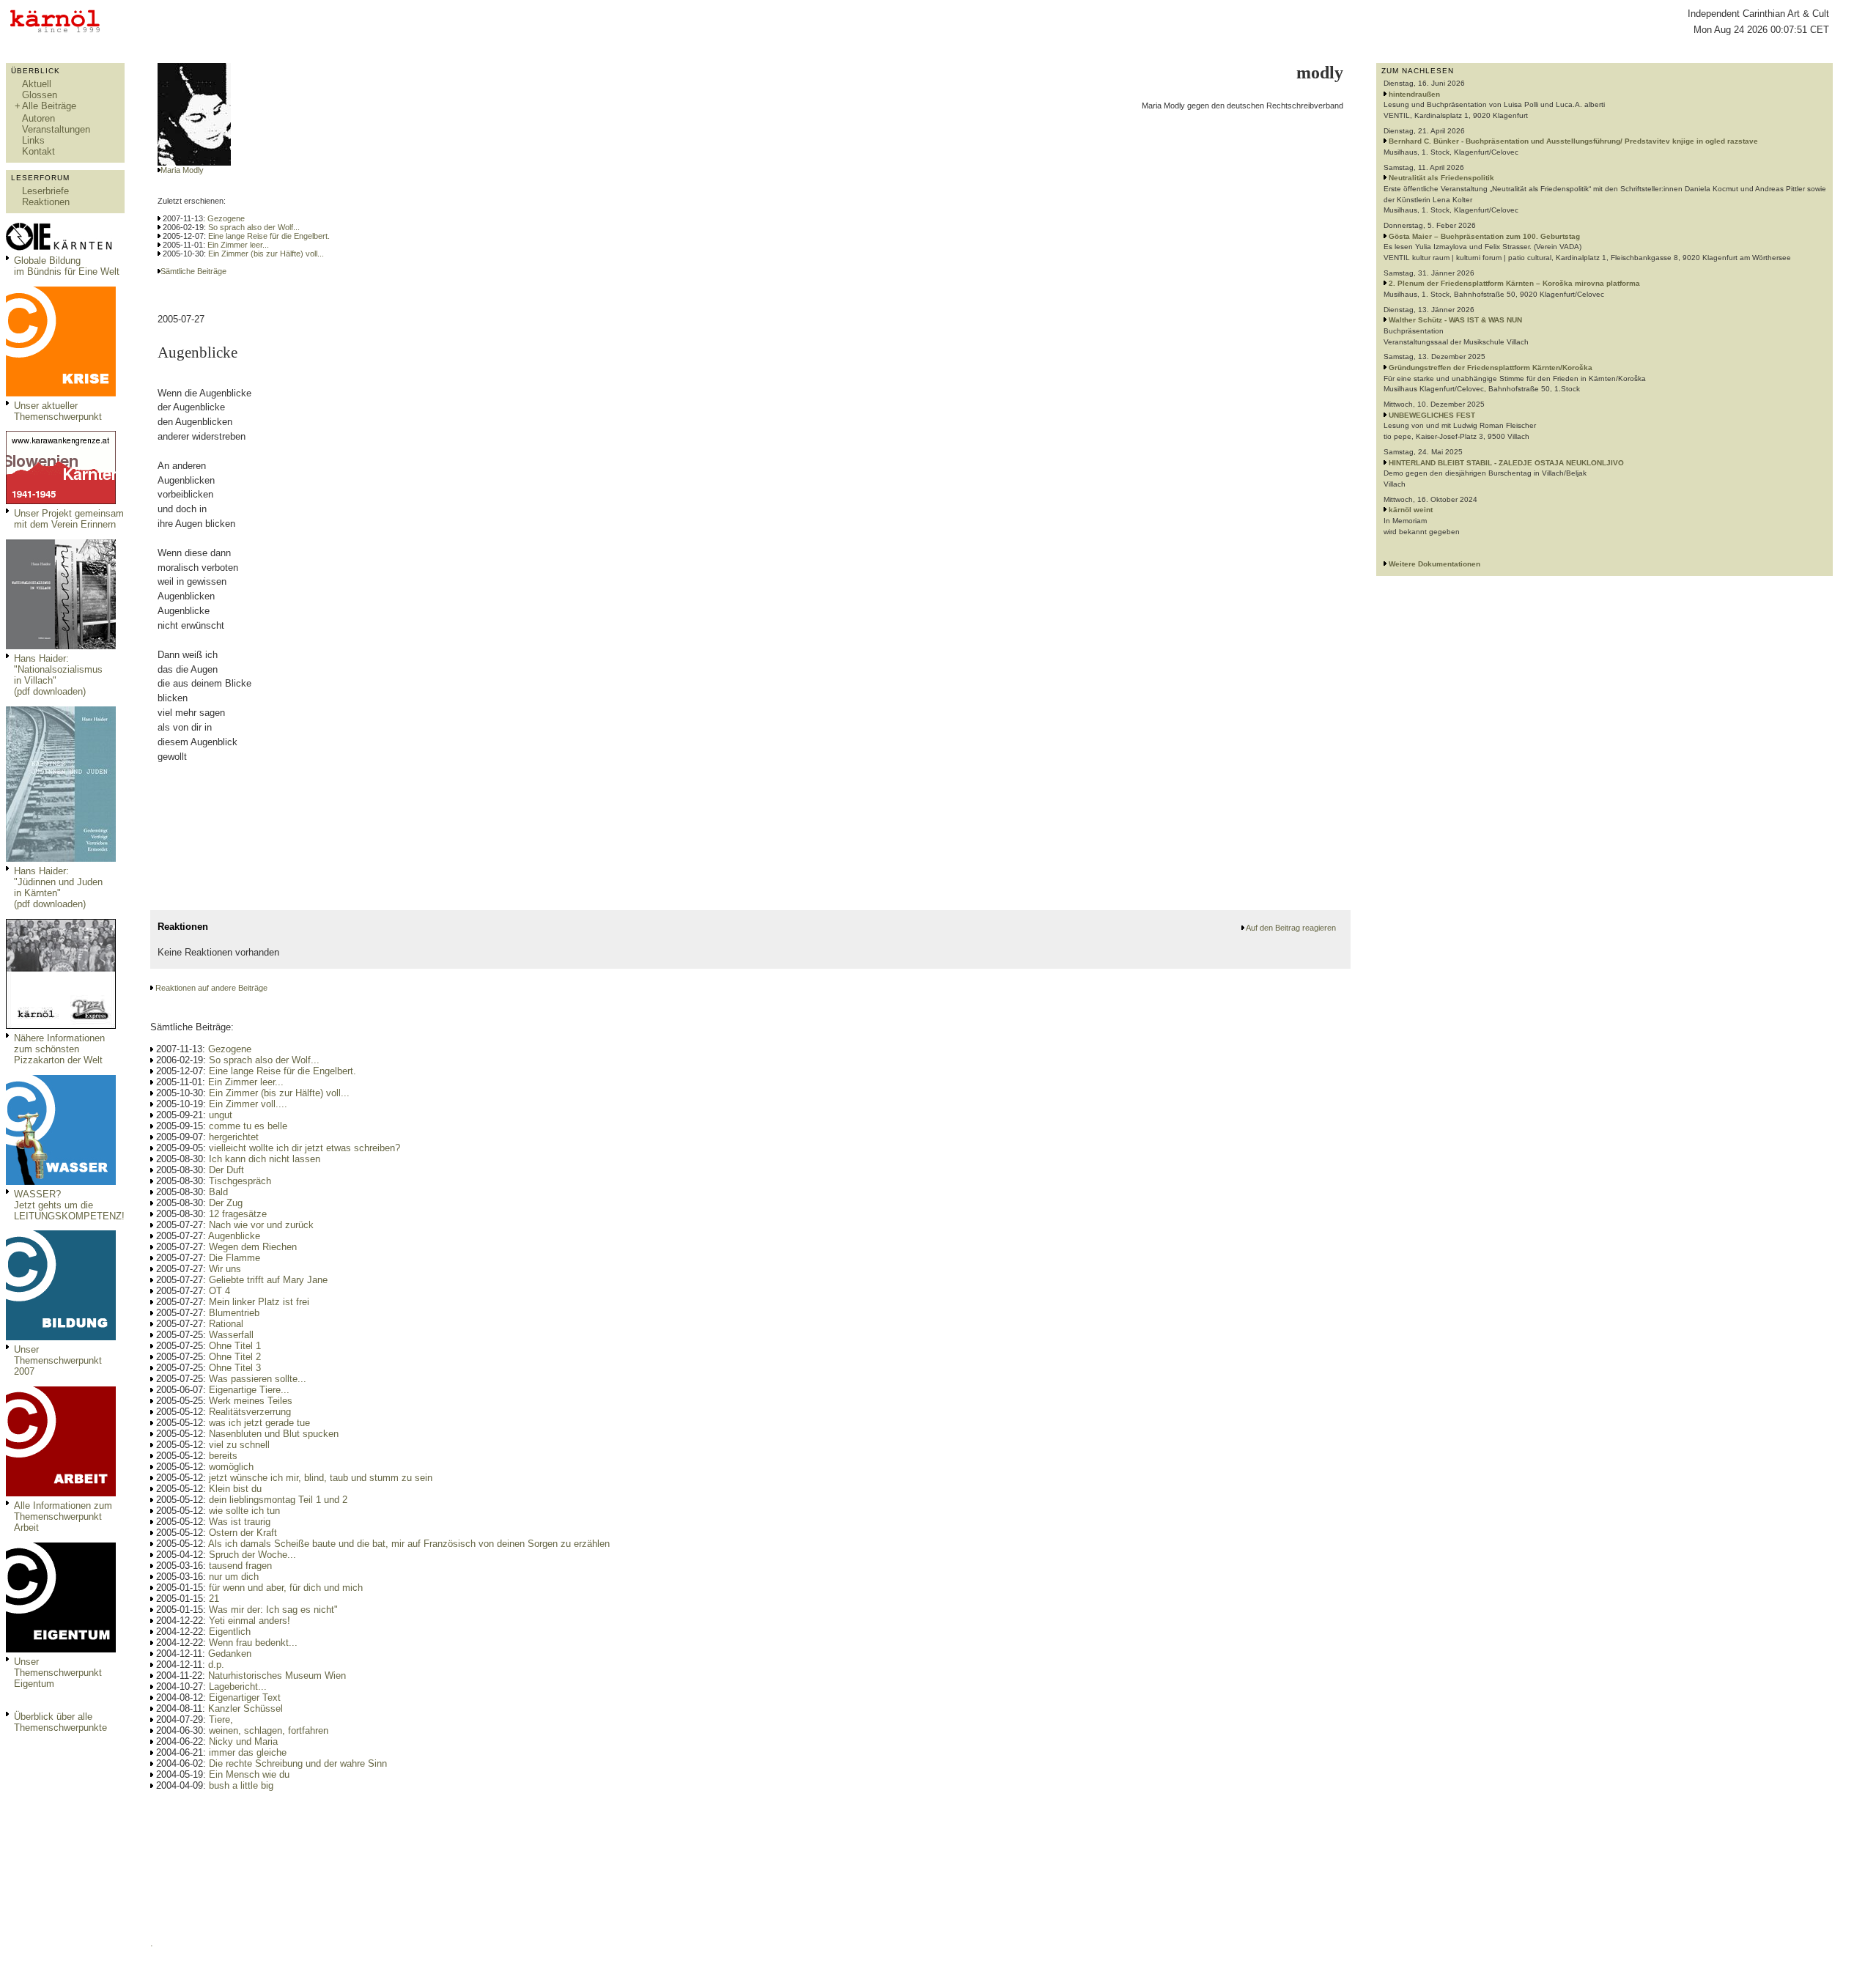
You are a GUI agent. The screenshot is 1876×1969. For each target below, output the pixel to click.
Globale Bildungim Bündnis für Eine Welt (67, 266)
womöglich (231, 1467)
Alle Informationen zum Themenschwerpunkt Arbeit (63, 1517)
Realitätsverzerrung (250, 1412)
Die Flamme (234, 1258)
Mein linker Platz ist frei (259, 1302)
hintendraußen (1414, 94)
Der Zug (226, 1203)
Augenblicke (234, 1236)
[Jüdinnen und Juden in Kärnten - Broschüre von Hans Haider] (61, 858)
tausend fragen (240, 1566)
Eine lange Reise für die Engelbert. (269, 236)
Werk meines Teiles (251, 1401)
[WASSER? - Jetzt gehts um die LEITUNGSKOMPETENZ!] (61, 1182)
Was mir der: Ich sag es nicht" (273, 1610)
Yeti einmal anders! (250, 1621)
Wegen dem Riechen (253, 1247)
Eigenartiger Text (245, 1698)
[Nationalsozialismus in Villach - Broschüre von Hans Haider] (61, 646)
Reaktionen (46, 202)
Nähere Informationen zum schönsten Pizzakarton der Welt (59, 1049)
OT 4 (219, 1291)
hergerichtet (234, 1137)
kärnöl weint (1411, 510)
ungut (221, 1115)
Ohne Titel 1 (235, 1346)
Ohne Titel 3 (235, 1368)
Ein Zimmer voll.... (248, 1104)
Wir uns (225, 1269)
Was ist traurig (240, 1522)
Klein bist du (235, 1489)
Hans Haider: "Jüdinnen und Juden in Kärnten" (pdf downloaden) (58, 887)
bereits (223, 1456)
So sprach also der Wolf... (254, 227)
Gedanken (230, 1654)
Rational (226, 1324)
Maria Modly (182, 170)
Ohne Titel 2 (235, 1357)
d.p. (216, 1665)
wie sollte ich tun (244, 1511)
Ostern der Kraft (243, 1533)
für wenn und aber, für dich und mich (286, 1588)
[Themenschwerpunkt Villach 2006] (61, 1493)
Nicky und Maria (243, 1741)
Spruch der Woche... (252, 1555)
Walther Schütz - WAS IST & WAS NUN (1455, 320)
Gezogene (226, 218)
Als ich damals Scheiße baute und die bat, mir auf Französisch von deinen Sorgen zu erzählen (409, 1544)
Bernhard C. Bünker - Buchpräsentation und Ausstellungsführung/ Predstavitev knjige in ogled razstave (1573, 141)
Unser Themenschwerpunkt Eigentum (58, 1673)
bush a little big (241, 1785)
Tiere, (221, 1719)
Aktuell (37, 84)
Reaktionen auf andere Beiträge (211, 988)
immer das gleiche (248, 1752)
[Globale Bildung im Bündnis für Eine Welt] (61, 248)
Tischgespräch (240, 1181)
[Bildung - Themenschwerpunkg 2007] (61, 1337)
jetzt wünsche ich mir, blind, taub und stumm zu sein (321, 1478)
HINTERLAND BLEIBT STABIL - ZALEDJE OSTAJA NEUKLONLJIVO (1506, 463)
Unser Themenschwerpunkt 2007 (58, 1360)
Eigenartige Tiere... (249, 1390)
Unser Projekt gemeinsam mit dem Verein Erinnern (69, 519)
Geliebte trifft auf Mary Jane (268, 1280)
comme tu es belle (248, 1126)
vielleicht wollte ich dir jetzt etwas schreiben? (304, 1148)
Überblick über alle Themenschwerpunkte (60, 1722)
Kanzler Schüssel (245, 1708)
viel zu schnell (239, 1445)
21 (214, 1599)
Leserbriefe (45, 191)
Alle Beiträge (49, 106)
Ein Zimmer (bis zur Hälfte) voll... (266, 254)
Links (33, 140)
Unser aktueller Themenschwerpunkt (58, 411)
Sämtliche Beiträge (193, 271)
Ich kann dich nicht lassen (265, 1159)
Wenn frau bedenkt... (253, 1643)
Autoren (38, 118)
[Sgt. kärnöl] (61, 1026)
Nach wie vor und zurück (261, 1225)
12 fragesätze (238, 1214)
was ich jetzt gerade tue (259, 1423)
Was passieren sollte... (258, 1379)
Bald (218, 1192)
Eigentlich (230, 1632)
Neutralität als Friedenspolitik (1441, 178)
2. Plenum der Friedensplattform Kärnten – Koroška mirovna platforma (1514, 283)
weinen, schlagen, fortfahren (269, 1730)
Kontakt (38, 151)
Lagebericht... (238, 1687)
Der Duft (226, 1170)
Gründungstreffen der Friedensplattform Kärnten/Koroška (1491, 367)
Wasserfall (231, 1335)
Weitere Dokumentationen (1434, 564)
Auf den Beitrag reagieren (1291, 928)
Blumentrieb (234, 1313)
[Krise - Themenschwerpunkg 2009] (61, 393)
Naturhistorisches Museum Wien (277, 1676)
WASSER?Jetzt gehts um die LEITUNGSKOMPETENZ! (69, 1205)
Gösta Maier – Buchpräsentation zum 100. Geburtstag (1484, 236)
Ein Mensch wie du (249, 1774)
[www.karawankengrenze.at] (61, 501)
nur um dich (234, 1577)
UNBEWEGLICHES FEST (1432, 415)
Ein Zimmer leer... (238, 245)
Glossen (40, 95)
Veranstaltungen (56, 129)
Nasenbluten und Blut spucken (274, 1434)
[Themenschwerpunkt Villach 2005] (61, 1649)
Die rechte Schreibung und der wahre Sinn (298, 1763)
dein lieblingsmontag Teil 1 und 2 (278, 1500)
